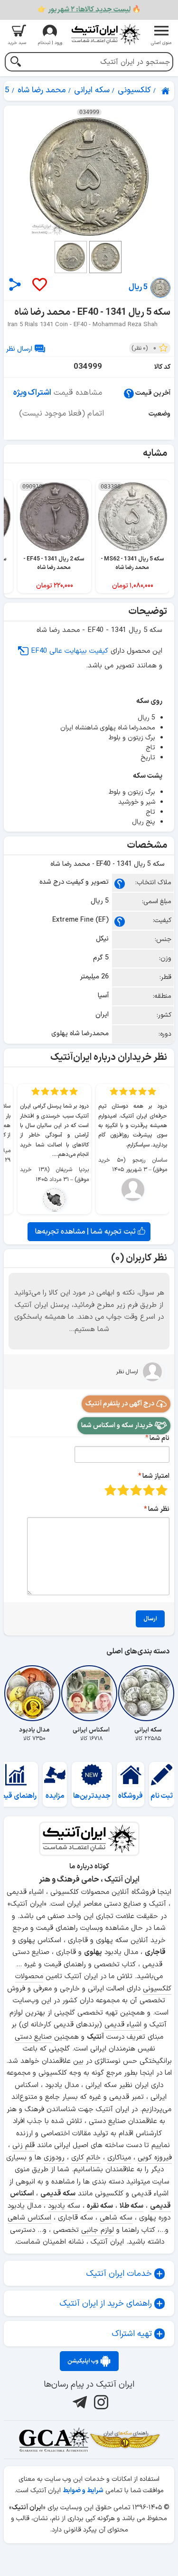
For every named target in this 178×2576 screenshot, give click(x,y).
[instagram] (100, 2402)
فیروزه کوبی (155, 2158)
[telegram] (79, 2402)
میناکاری (119, 2158)
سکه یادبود (64, 2206)
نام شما (159, 1438)
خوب (123, 1490)
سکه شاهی (116, 2218)
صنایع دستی (33, 2037)
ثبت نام (162, 1796)
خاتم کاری (86, 2158)
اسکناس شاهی (29, 2218)
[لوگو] (106, 34)
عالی (110, 1490)
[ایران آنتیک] (166, 91)
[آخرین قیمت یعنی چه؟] (129, 393)
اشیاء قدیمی (123, 2025)
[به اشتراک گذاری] (15, 284)
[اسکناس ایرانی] (91, 1693)
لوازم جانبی (98, 2230)
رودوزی (54, 2158)
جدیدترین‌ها (92, 1796)
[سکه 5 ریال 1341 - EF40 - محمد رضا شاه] (89, 177)
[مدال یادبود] (34, 1693)
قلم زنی (23, 2145)
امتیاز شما (156, 1476)
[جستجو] (15, 63)
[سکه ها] (125, 2440)
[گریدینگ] (54, 2440)
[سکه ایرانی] (148, 1693)
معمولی (149, 1490)
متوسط (136, 1490)
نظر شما (159, 1509)
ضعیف (162, 1490)
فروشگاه (131, 1796)
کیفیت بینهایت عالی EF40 (70, 651)
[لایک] (39, 285)
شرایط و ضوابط (83, 2491)
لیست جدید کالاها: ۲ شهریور (89, 10)
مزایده (55, 1796)
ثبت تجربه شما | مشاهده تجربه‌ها (86, 1232)
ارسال (150, 1619)
